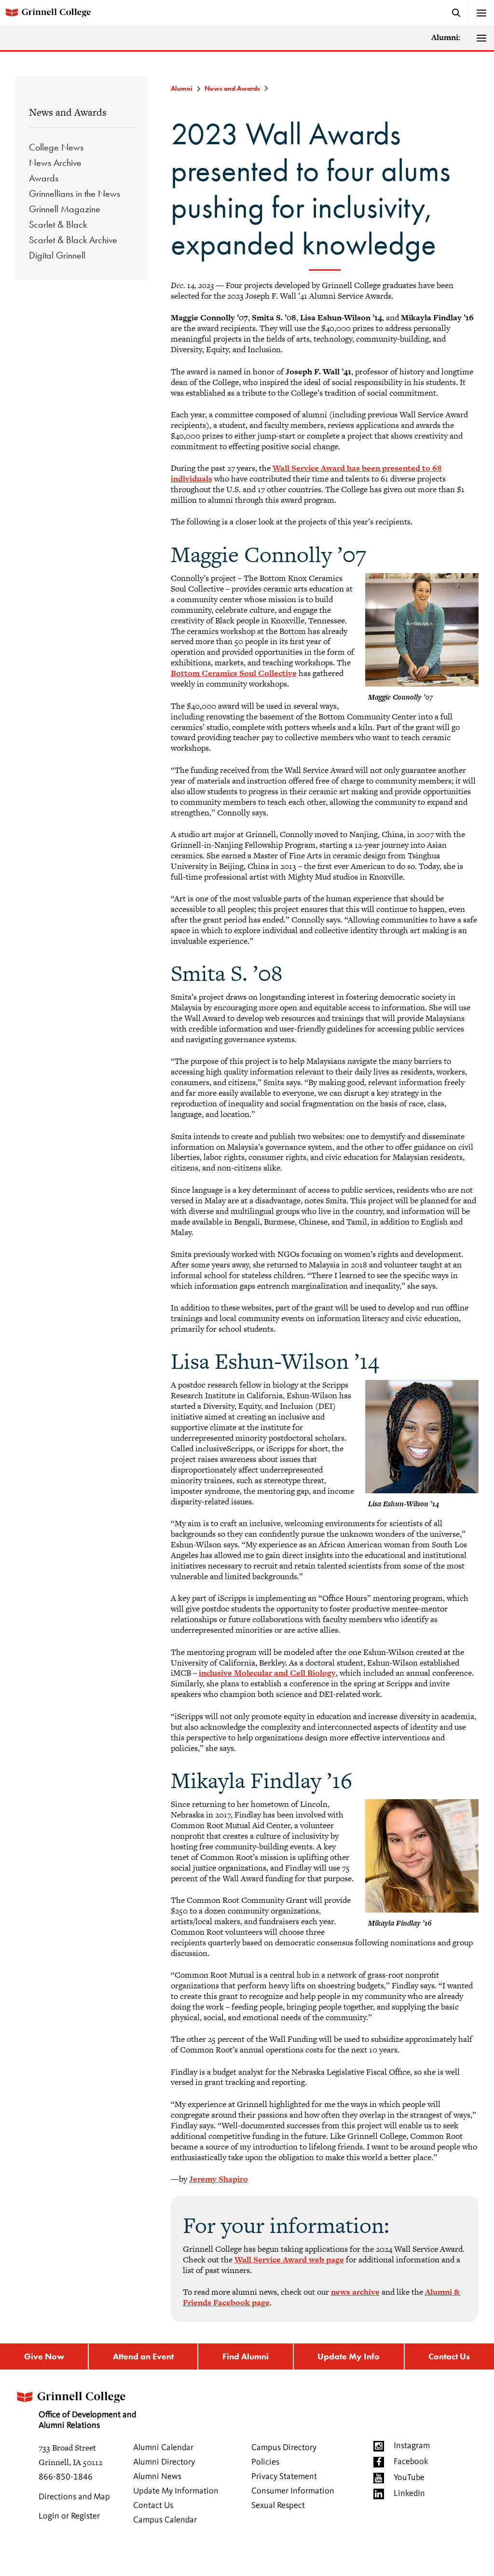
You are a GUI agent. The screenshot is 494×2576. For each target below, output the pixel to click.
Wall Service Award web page (289, 2259)
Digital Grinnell (57, 255)
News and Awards (68, 112)
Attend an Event (143, 2356)
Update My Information (176, 2491)
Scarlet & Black (58, 224)
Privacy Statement (284, 2477)
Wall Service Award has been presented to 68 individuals (306, 473)
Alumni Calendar (163, 2448)
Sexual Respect (278, 2506)
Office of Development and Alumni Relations (87, 2420)
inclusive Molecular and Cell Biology (267, 1673)
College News (56, 147)
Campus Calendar (165, 2520)
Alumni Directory (164, 2462)
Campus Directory (284, 2448)
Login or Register (69, 2516)
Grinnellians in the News (75, 193)
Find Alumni (246, 2356)
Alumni (182, 88)
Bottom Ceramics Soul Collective (234, 673)
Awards (44, 178)
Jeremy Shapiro (219, 2179)
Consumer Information (293, 2491)
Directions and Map (74, 2497)
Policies (265, 2462)
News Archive (55, 163)
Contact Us (449, 2356)
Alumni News (157, 2477)
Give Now (44, 2356)
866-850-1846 (66, 2477)
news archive (355, 2292)
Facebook (411, 2462)
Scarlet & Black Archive (73, 240)
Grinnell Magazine (65, 209)
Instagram (412, 2446)
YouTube (409, 2478)
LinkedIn (409, 2493)
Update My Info (349, 2356)
